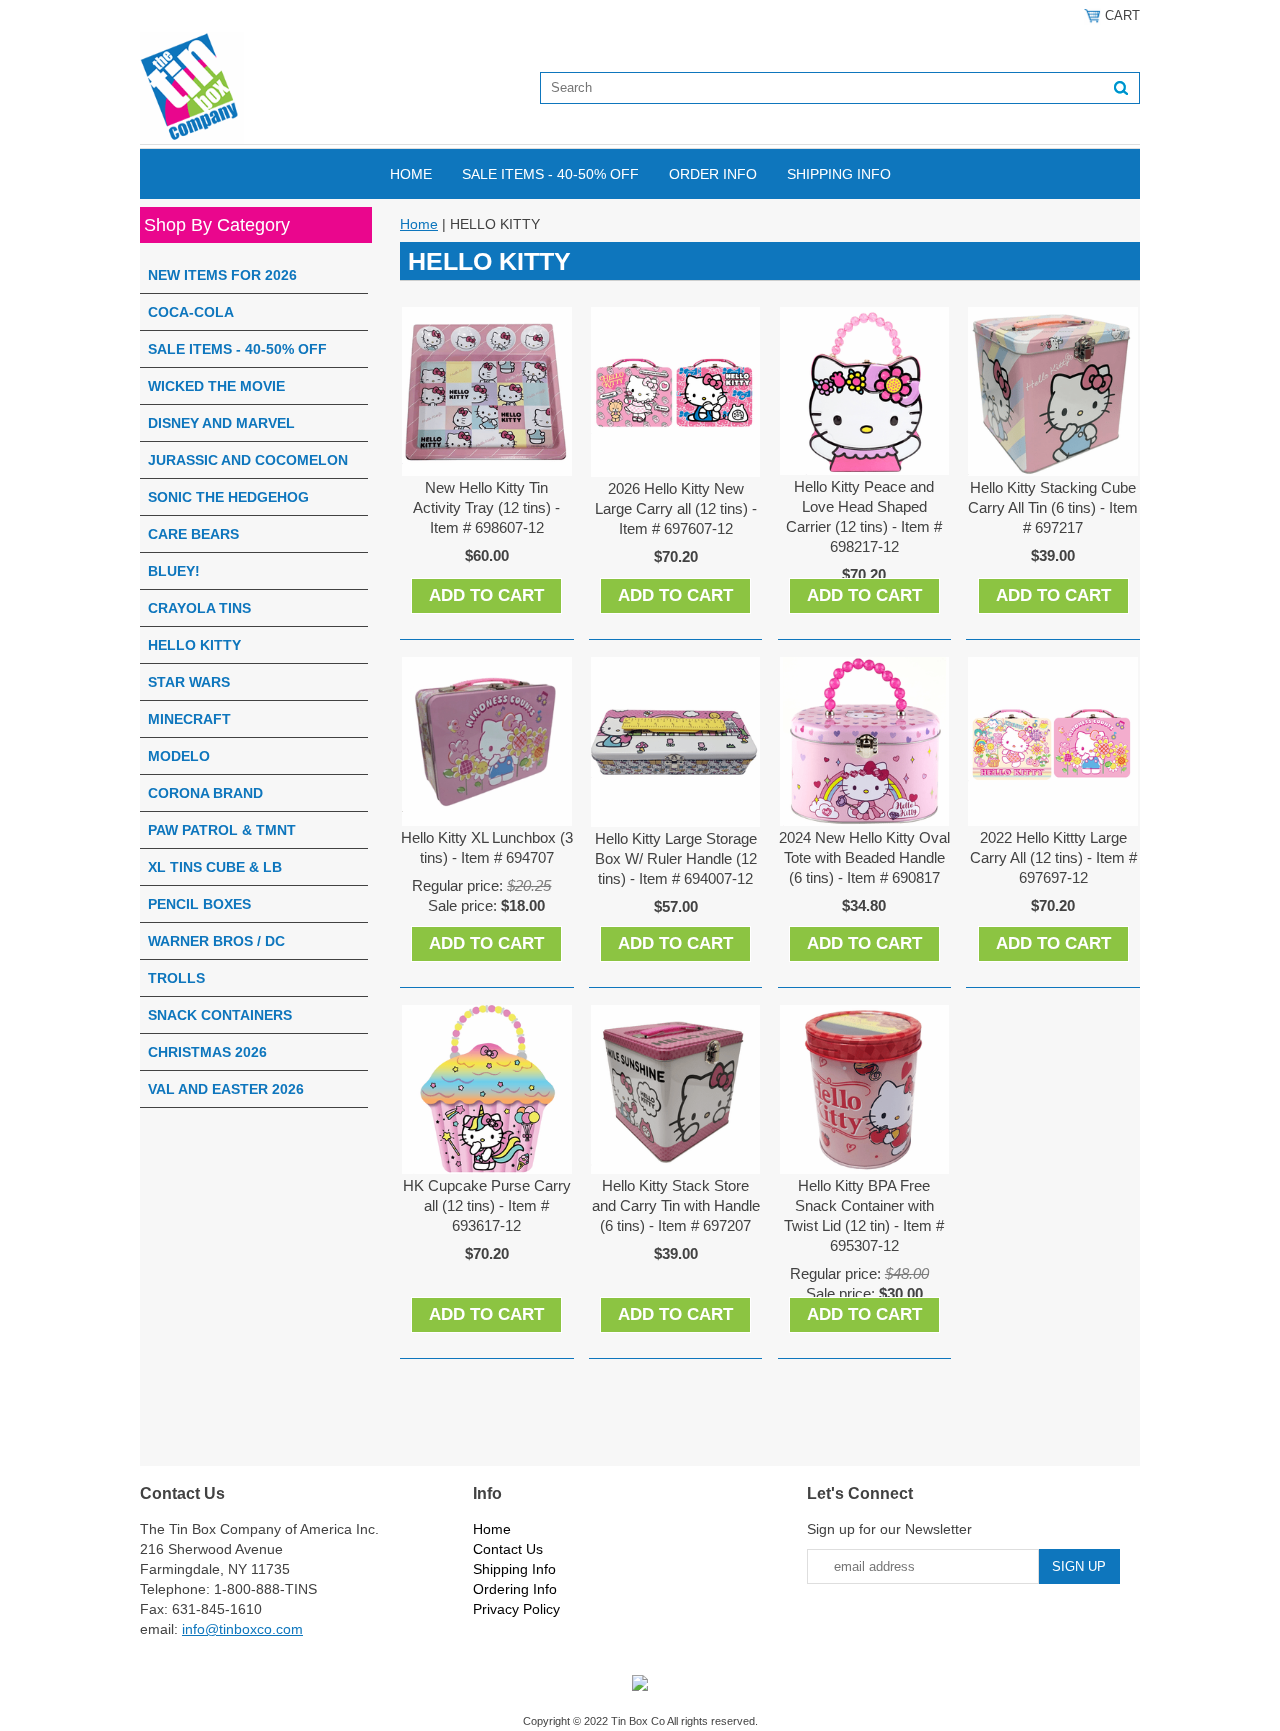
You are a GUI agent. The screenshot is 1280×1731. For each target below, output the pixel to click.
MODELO (179, 756)
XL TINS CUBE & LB (215, 867)
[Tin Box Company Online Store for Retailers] (192, 87)
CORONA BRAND (205, 793)
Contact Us (508, 1549)
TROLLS (176, 978)
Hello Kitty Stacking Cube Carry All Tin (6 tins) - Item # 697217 (1053, 507)
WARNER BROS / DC (216, 941)
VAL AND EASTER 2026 (226, 1089)
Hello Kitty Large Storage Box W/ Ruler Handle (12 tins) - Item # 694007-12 (676, 858)
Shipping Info (839, 174)
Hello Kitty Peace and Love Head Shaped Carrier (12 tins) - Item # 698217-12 (864, 516)
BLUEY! (174, 571)
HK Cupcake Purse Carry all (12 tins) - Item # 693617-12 (487, 1205)
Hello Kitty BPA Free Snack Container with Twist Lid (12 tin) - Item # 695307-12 (864, 1215)
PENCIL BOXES (199, 904)
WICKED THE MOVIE (216, 386)
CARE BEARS (193, 534)
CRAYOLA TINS (199, 608)
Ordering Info (515, 1589)
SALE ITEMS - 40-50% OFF (550, 174)
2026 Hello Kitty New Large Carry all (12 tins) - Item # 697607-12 (676, 508)
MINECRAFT (189, 719)
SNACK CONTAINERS (220, 1015)
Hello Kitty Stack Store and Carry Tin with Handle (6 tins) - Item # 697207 (676, 1205)
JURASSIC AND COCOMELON (248, 460)
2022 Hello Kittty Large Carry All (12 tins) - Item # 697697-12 (1053, 857)
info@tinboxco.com (242, 1629)
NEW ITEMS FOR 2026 (222, 275)
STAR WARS (189, 682)
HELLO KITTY (194, 645)
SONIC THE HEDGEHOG (228, 497)
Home (411, 174)
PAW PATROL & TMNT (222, 830)
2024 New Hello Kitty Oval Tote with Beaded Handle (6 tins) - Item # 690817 (864, 857)
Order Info (713, 174)
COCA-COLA (191, 312)
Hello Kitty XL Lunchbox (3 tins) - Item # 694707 (487, 847)
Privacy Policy (516, 1609)
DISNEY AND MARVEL (221, 423)
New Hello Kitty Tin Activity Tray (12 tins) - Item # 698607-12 (486, 507)
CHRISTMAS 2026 (207, 1052)
